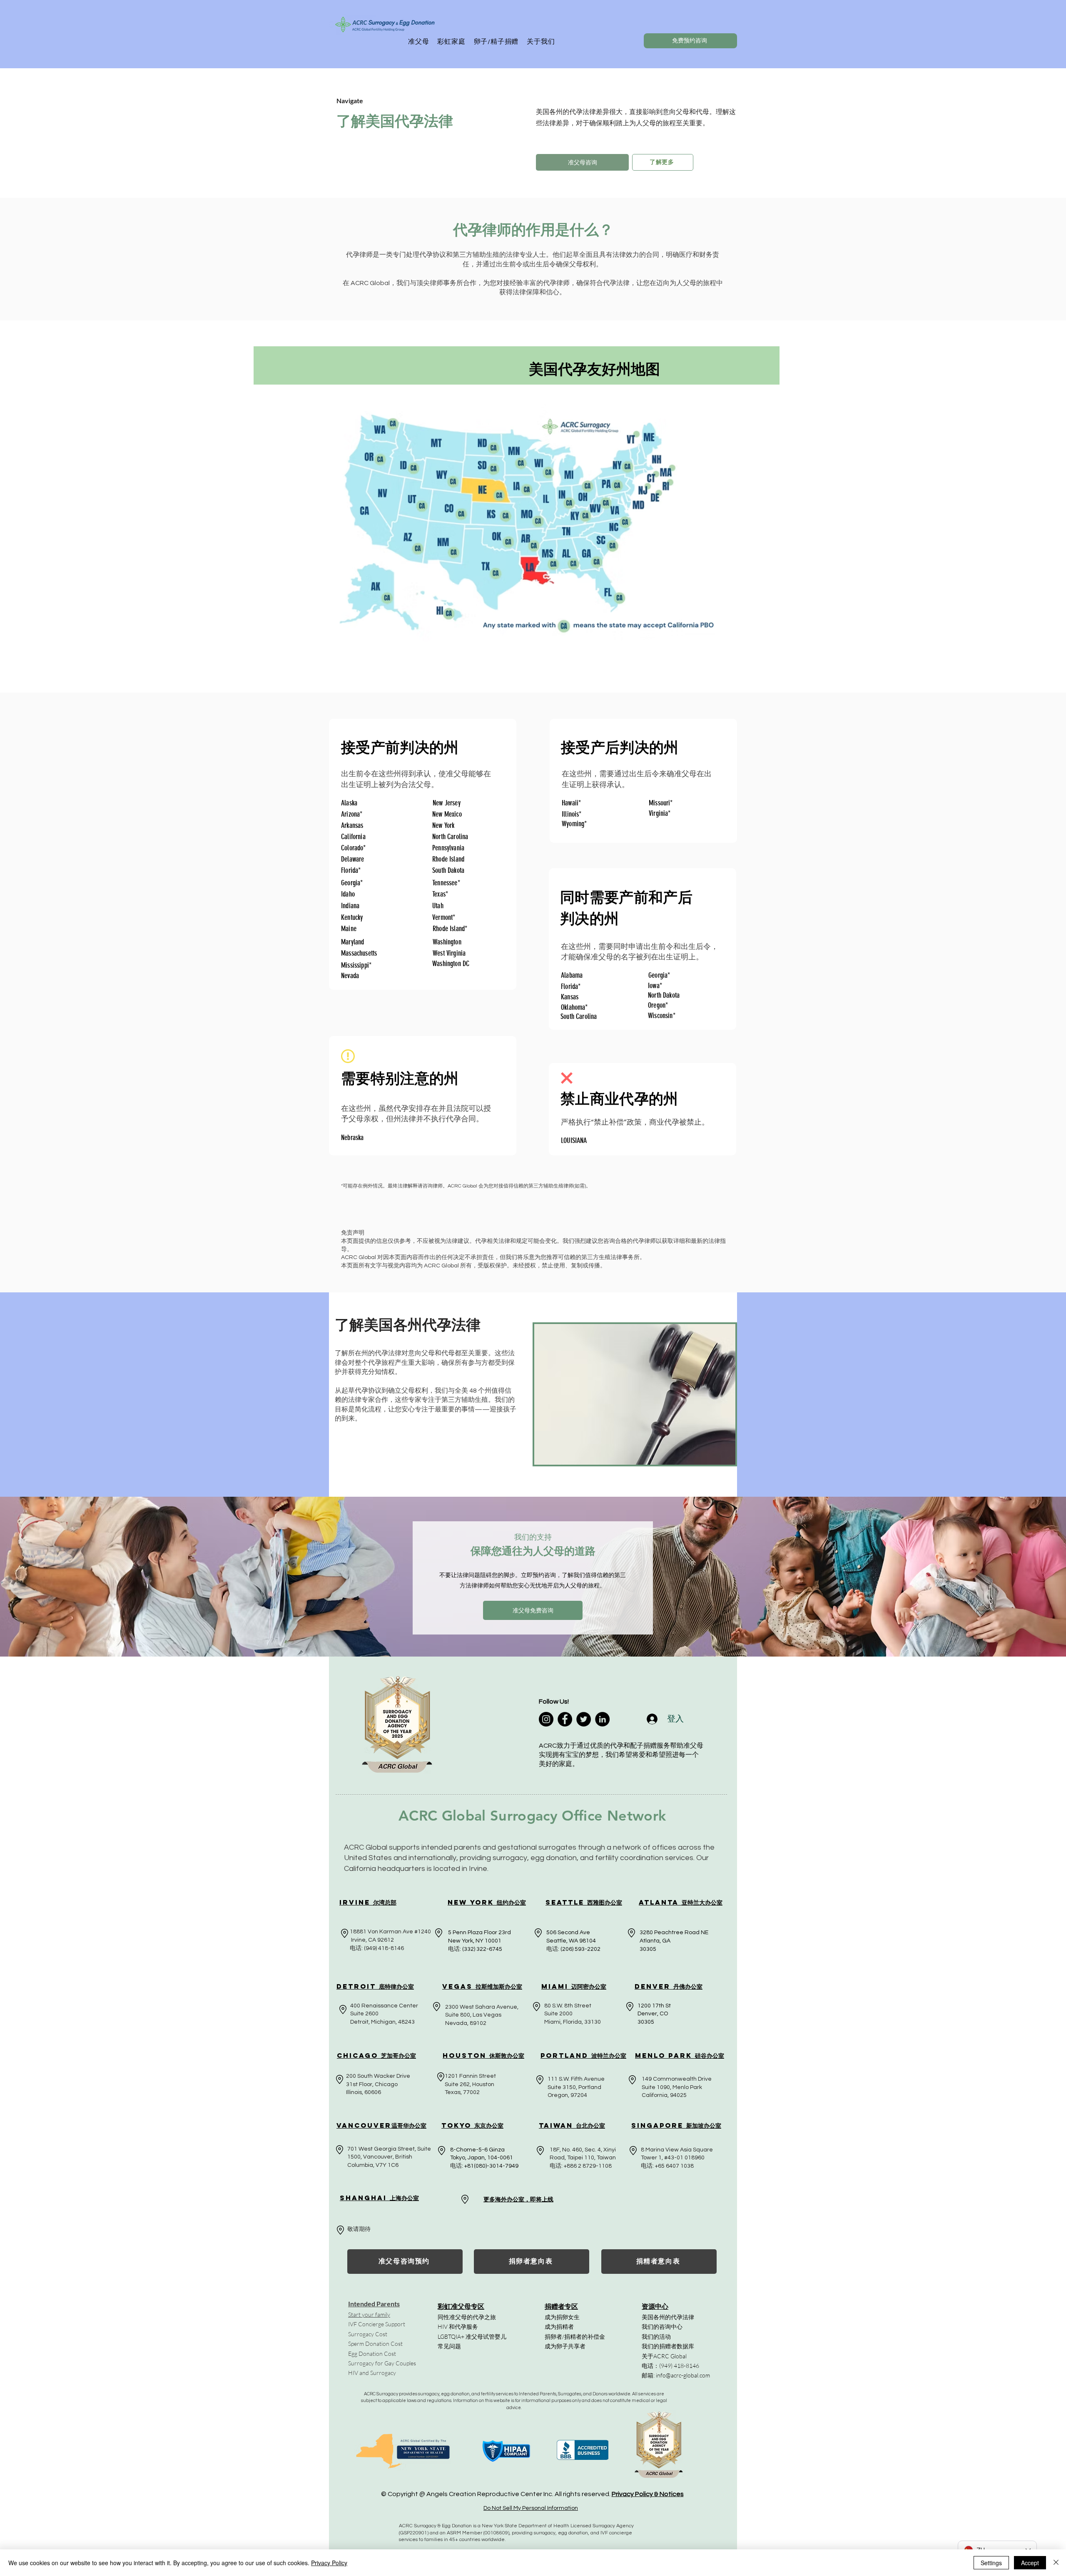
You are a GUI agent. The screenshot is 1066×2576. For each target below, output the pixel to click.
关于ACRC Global (664, 2356)
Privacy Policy (329, 2563)
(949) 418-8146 (679, 2366)
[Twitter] (584, 1719)
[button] (418, 42)
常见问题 (449, 2346)
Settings (991, 2563)
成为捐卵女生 (562, 2317)
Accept (1030, 2563)
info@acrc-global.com (683, 2375)
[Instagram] (546, 1719)
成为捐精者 (559, 2326)
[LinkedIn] (602, 1719)
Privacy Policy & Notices (648, 2494)
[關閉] (1056, 2563)
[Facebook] (565, 1719)
